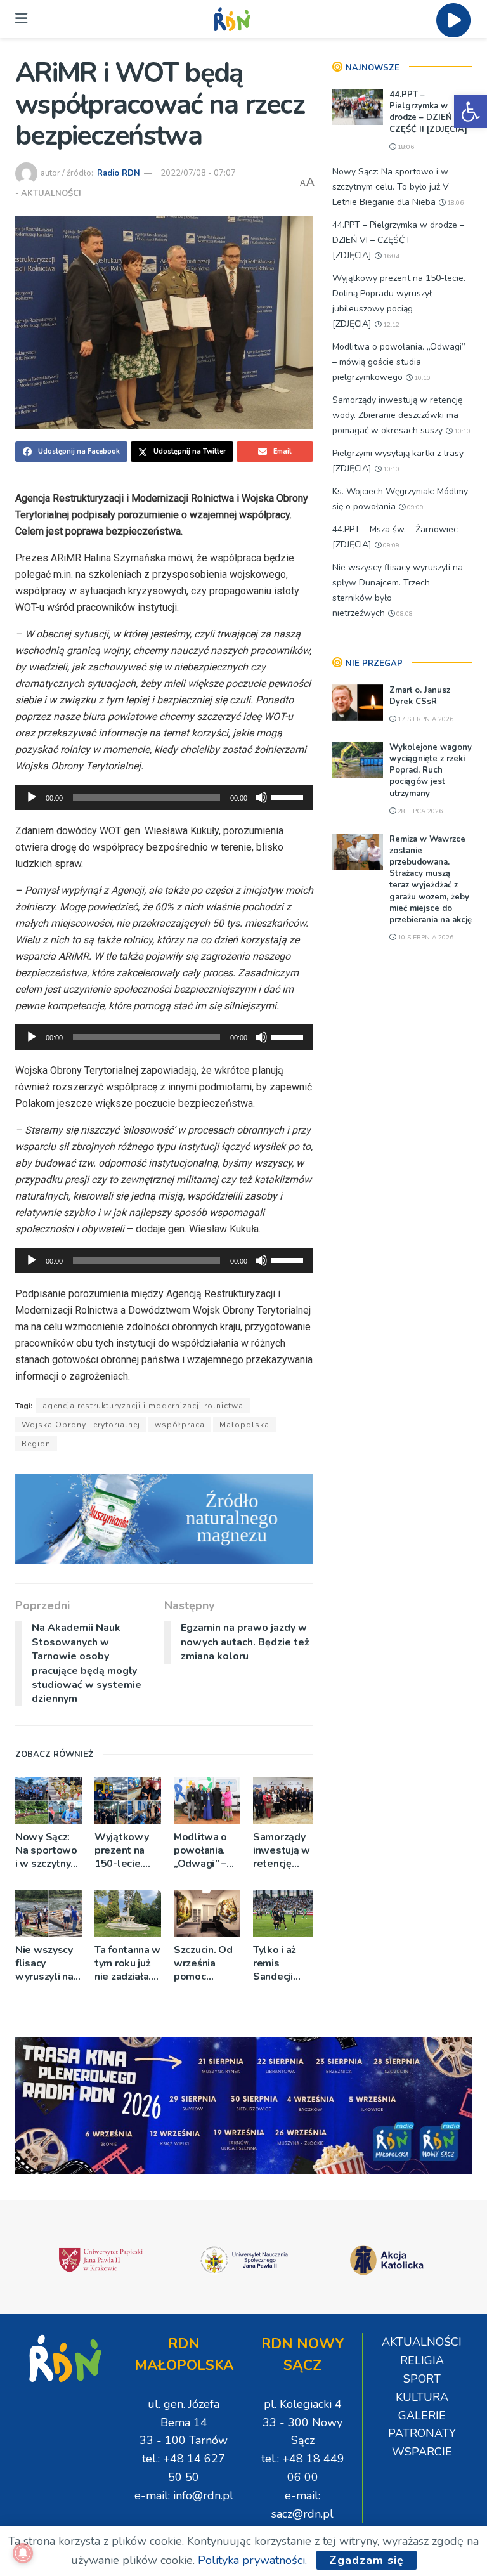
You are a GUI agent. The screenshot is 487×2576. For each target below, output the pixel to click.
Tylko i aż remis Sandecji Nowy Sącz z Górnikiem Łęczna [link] (283, 1964)
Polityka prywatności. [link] (252, 2560)
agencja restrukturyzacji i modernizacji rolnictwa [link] (143, 1406)
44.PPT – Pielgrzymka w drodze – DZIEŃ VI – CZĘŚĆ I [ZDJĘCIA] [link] (398, 240)
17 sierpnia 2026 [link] (425, 719)
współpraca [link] (180, 1425)
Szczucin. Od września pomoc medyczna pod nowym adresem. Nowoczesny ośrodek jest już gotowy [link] (204, 1964)
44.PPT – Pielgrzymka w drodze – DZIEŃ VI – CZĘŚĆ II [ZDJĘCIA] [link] (430, 112)
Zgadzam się (367, 2560)
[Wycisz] (261, 797)
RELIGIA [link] (422, 2360)
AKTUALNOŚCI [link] (51, 193)
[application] (164, 797)
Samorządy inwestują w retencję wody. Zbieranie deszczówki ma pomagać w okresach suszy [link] (283, 1851)
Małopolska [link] (244, 1425)
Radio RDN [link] (119, 173)
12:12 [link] (390, 325)
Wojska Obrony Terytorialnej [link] (81, 1425)
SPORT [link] (422, 2379)
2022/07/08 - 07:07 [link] (198, 173)
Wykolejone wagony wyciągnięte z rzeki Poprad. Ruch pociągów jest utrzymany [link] (431, 770)
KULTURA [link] (422, 2397)
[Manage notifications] (23, 2553)
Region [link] (36, 1444)
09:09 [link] (414, 507)
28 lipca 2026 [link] (419, 811)
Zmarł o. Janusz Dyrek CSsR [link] (420, 696)
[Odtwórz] (32, 797)
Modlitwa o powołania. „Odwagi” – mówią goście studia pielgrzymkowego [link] (207, 1851)
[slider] (289, 796)
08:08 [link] (404, 614)
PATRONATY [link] (422, 2433)
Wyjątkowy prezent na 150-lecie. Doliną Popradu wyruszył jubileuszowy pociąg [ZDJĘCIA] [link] (126, 1851)
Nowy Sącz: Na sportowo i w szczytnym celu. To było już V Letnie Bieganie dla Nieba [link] (47, 1851)
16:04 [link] (390, 256)
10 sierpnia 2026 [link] (425, 938)
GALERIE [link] (422, 2416)
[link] (471, 112)
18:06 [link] (405, 147)
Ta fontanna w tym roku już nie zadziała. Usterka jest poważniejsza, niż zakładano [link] (127, 1964)
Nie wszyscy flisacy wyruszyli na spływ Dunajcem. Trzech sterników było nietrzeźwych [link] (46, 1964)
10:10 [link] (421, 378)
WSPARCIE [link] (422, 2452)
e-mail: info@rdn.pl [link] (184, 2495)
